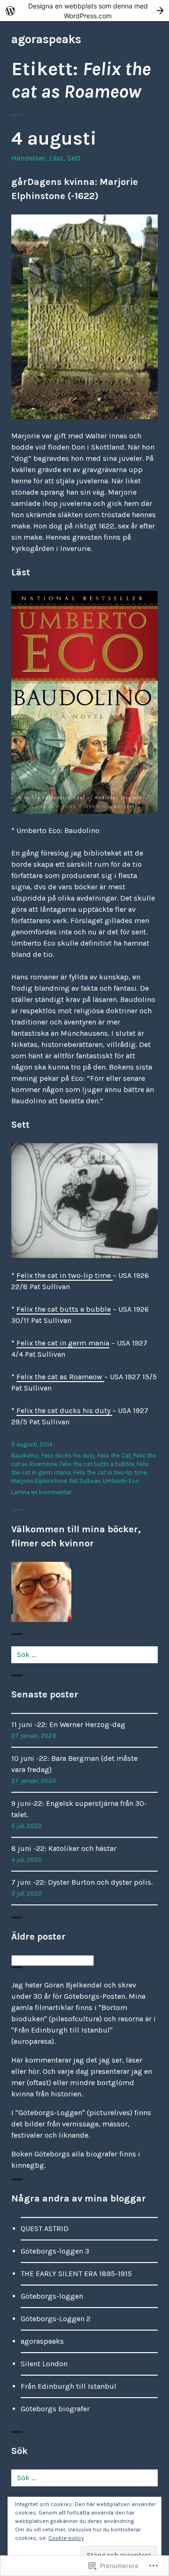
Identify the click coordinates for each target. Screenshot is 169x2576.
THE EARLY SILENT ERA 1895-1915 (76, 2274)
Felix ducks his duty (68, 1456)
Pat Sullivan (85, 1481)
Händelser (28, 158)
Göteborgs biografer (55, 2409)
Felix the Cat (114, 1456)
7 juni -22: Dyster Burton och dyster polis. (82, 1882)
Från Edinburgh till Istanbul (69, 2386)
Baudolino (25, 1456)
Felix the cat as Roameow (60, 1377)
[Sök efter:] (84, 1655)
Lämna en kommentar (41, 1492)
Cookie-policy (66, 2538)
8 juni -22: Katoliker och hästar (64, 1848)
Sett (74, 158)
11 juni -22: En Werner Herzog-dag (68, 1724)
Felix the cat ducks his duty (64, 1410)
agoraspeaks (46, 39)
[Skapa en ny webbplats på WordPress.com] (84, 11)
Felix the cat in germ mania (63, 1343)
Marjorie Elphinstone (39, 1481)
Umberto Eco (121, 1481)
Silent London (44, 2364)
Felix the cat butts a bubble (64, 1309)
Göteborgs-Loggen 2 (56, 2319)
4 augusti (54, 138)
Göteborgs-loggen (52, 2296)
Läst (56, 158)
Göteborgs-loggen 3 (55, 2251)
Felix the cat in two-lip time (65, 1275)
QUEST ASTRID (45, 2228)
